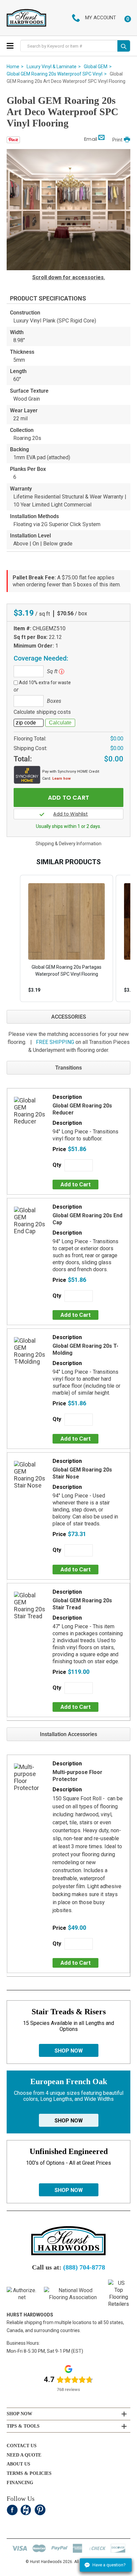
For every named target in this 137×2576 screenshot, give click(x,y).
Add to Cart (76, 1184)
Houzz (26, 2510)
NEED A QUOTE (24, 2455)
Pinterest (40, 2510)
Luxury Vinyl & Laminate (52, 67)
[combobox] (69, 46)
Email (91, 139)
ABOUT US (18, 2464)
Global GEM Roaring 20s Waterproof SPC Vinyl (55, 74)
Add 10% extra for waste (45, 683)
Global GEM (96, 67)
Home (13, 67)
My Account (101, 18)
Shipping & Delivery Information (68, 844)
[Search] (124, 46)
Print (117, 140)
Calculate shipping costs (42, 712)
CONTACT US (22, 2446)
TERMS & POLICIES (29, 2473)
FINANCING (20, 2483)
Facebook (12, 2510)
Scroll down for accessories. (69, 277)
